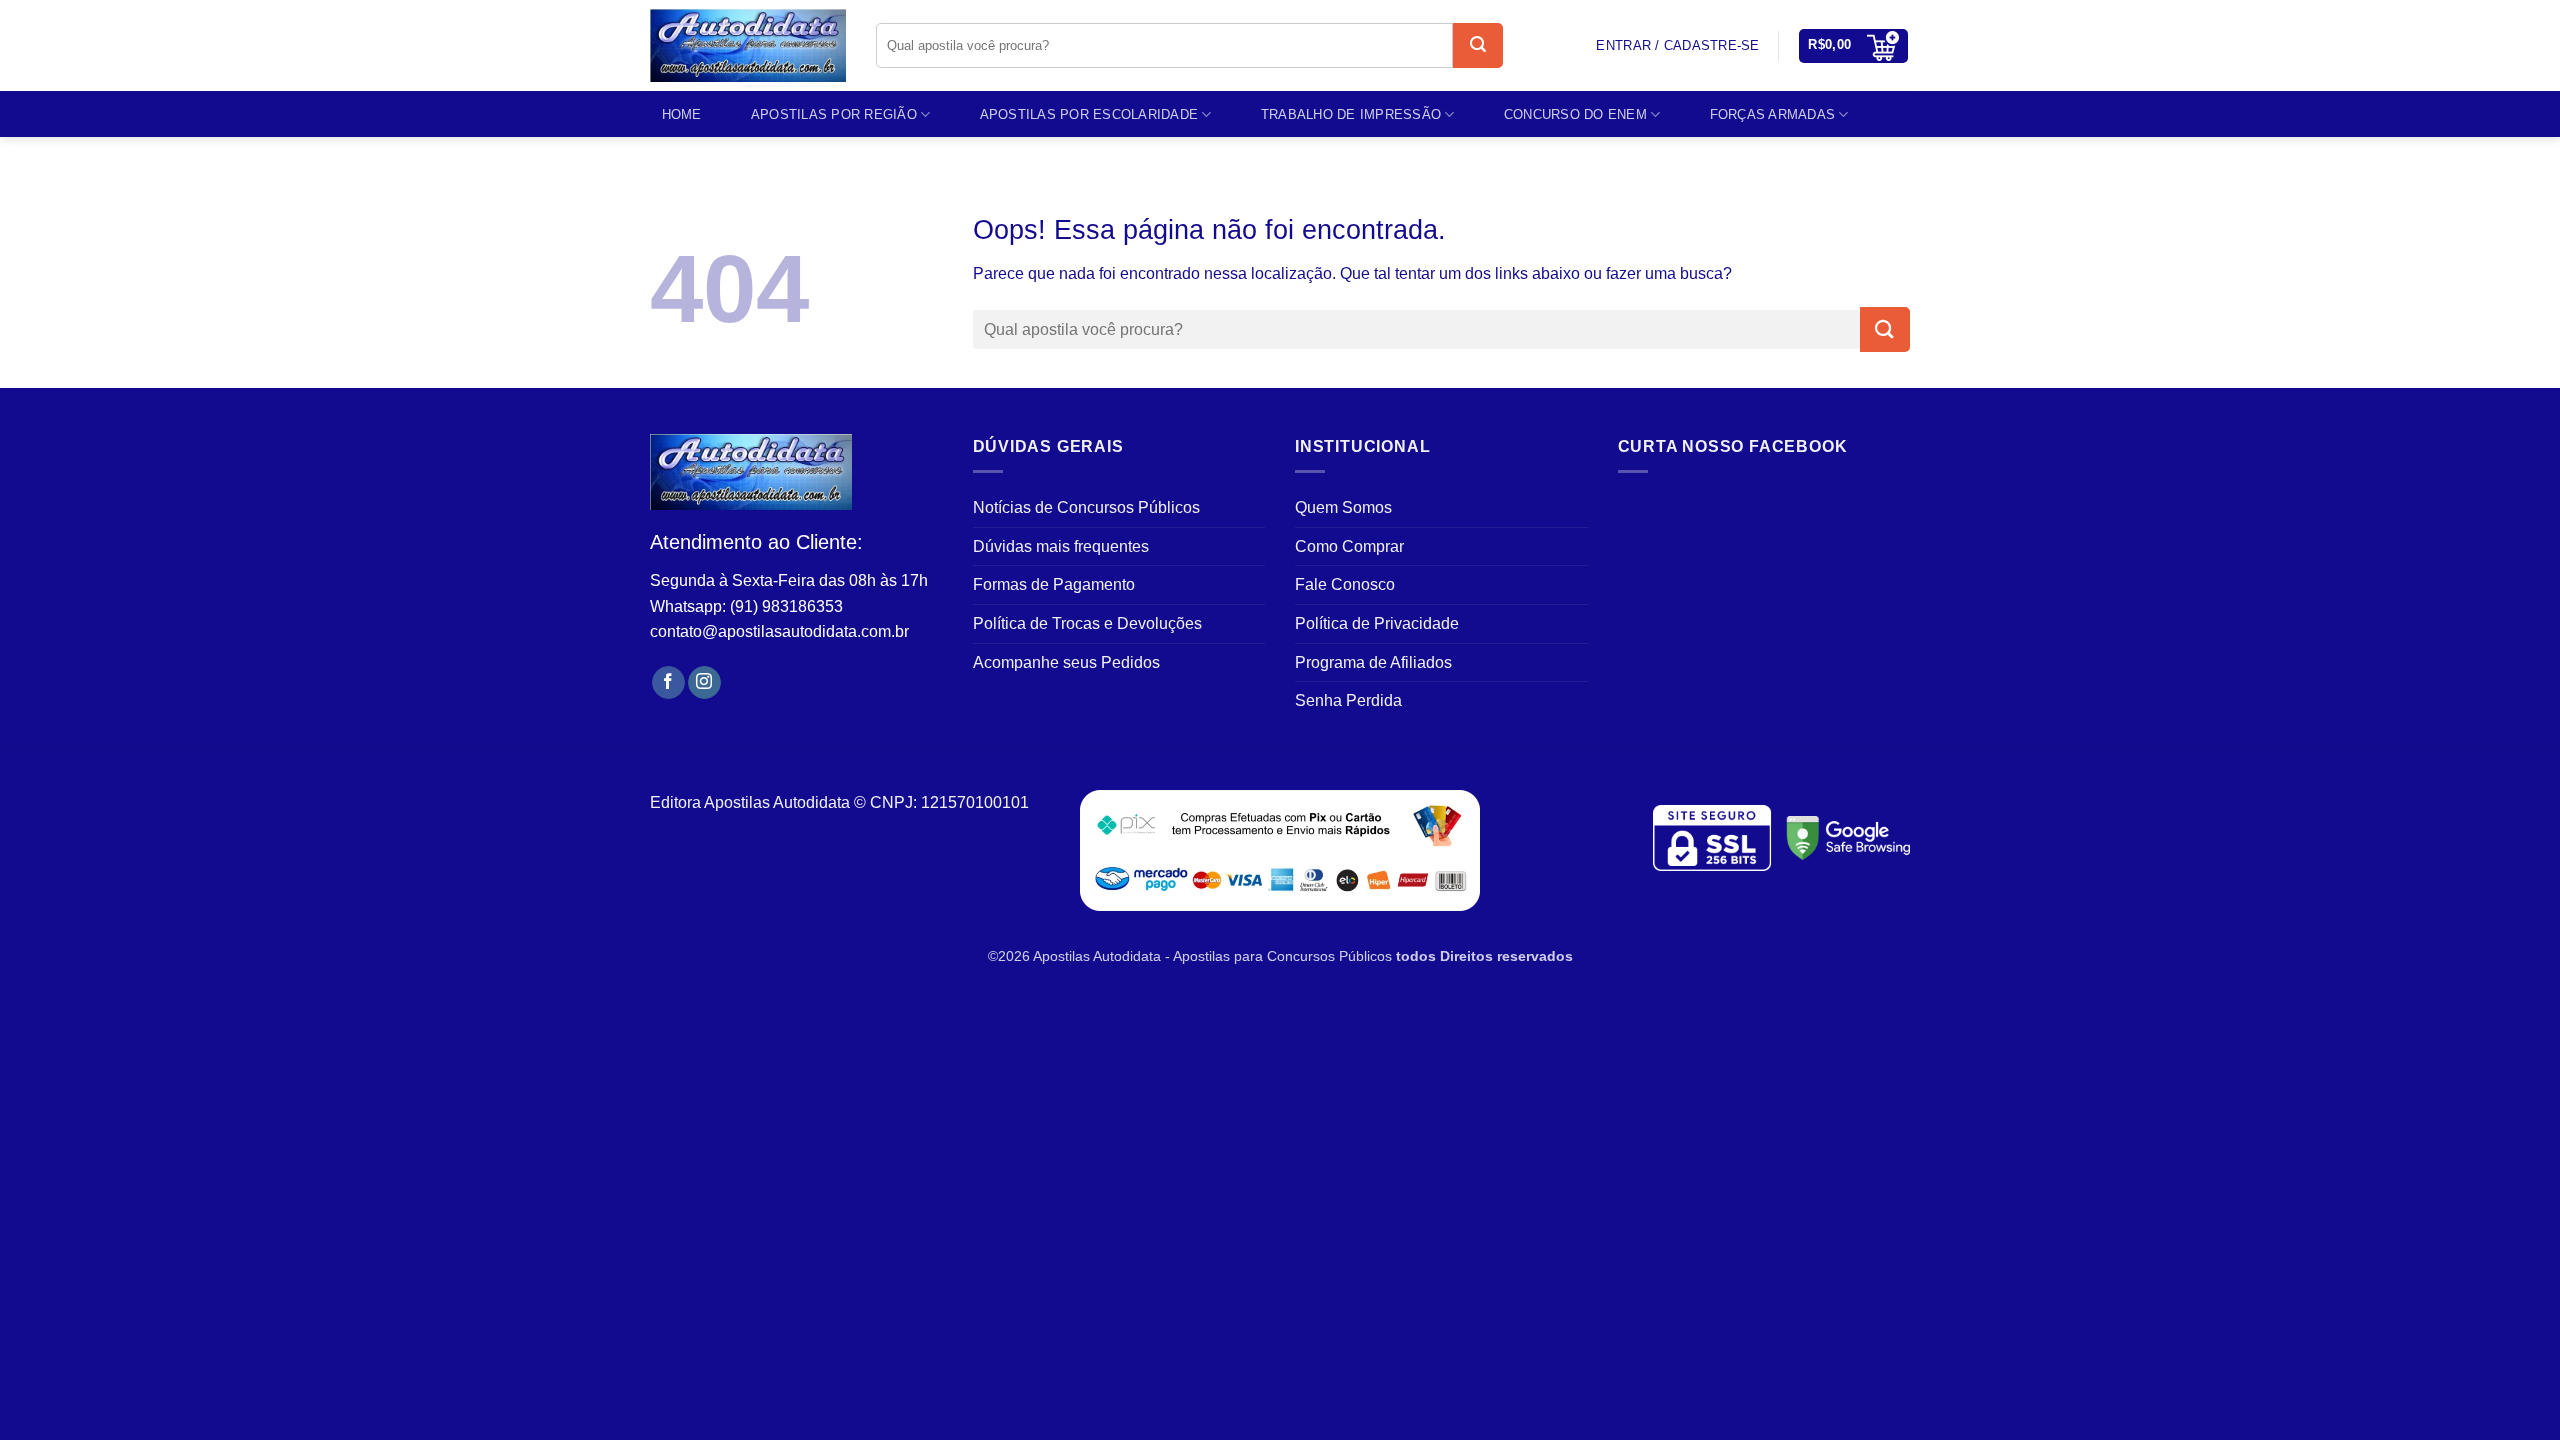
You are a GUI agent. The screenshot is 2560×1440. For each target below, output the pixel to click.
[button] (1853, 46)
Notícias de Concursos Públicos (1086, 507)
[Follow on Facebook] (668, 683)
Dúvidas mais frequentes (1061, 546)
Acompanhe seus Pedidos (1066, 662)
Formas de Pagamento (1054, 584)
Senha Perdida (1348, 700)
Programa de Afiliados (1373, 662)
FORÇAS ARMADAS (1773, 114)
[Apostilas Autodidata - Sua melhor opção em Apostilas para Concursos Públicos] (748, 46)
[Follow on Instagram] (704, 683)
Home (682, 114)
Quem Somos (1343, 507)
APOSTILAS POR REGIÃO (834, 114)
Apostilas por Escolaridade (1089, 114)
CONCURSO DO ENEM (1575, 114)
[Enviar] (1478, 45)
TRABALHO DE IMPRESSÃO (1351, 114)
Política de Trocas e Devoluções (1087, 623)
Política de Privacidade (1377, 623)
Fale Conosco (1345, 584)
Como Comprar (1349, 546)
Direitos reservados (1506, 956)
